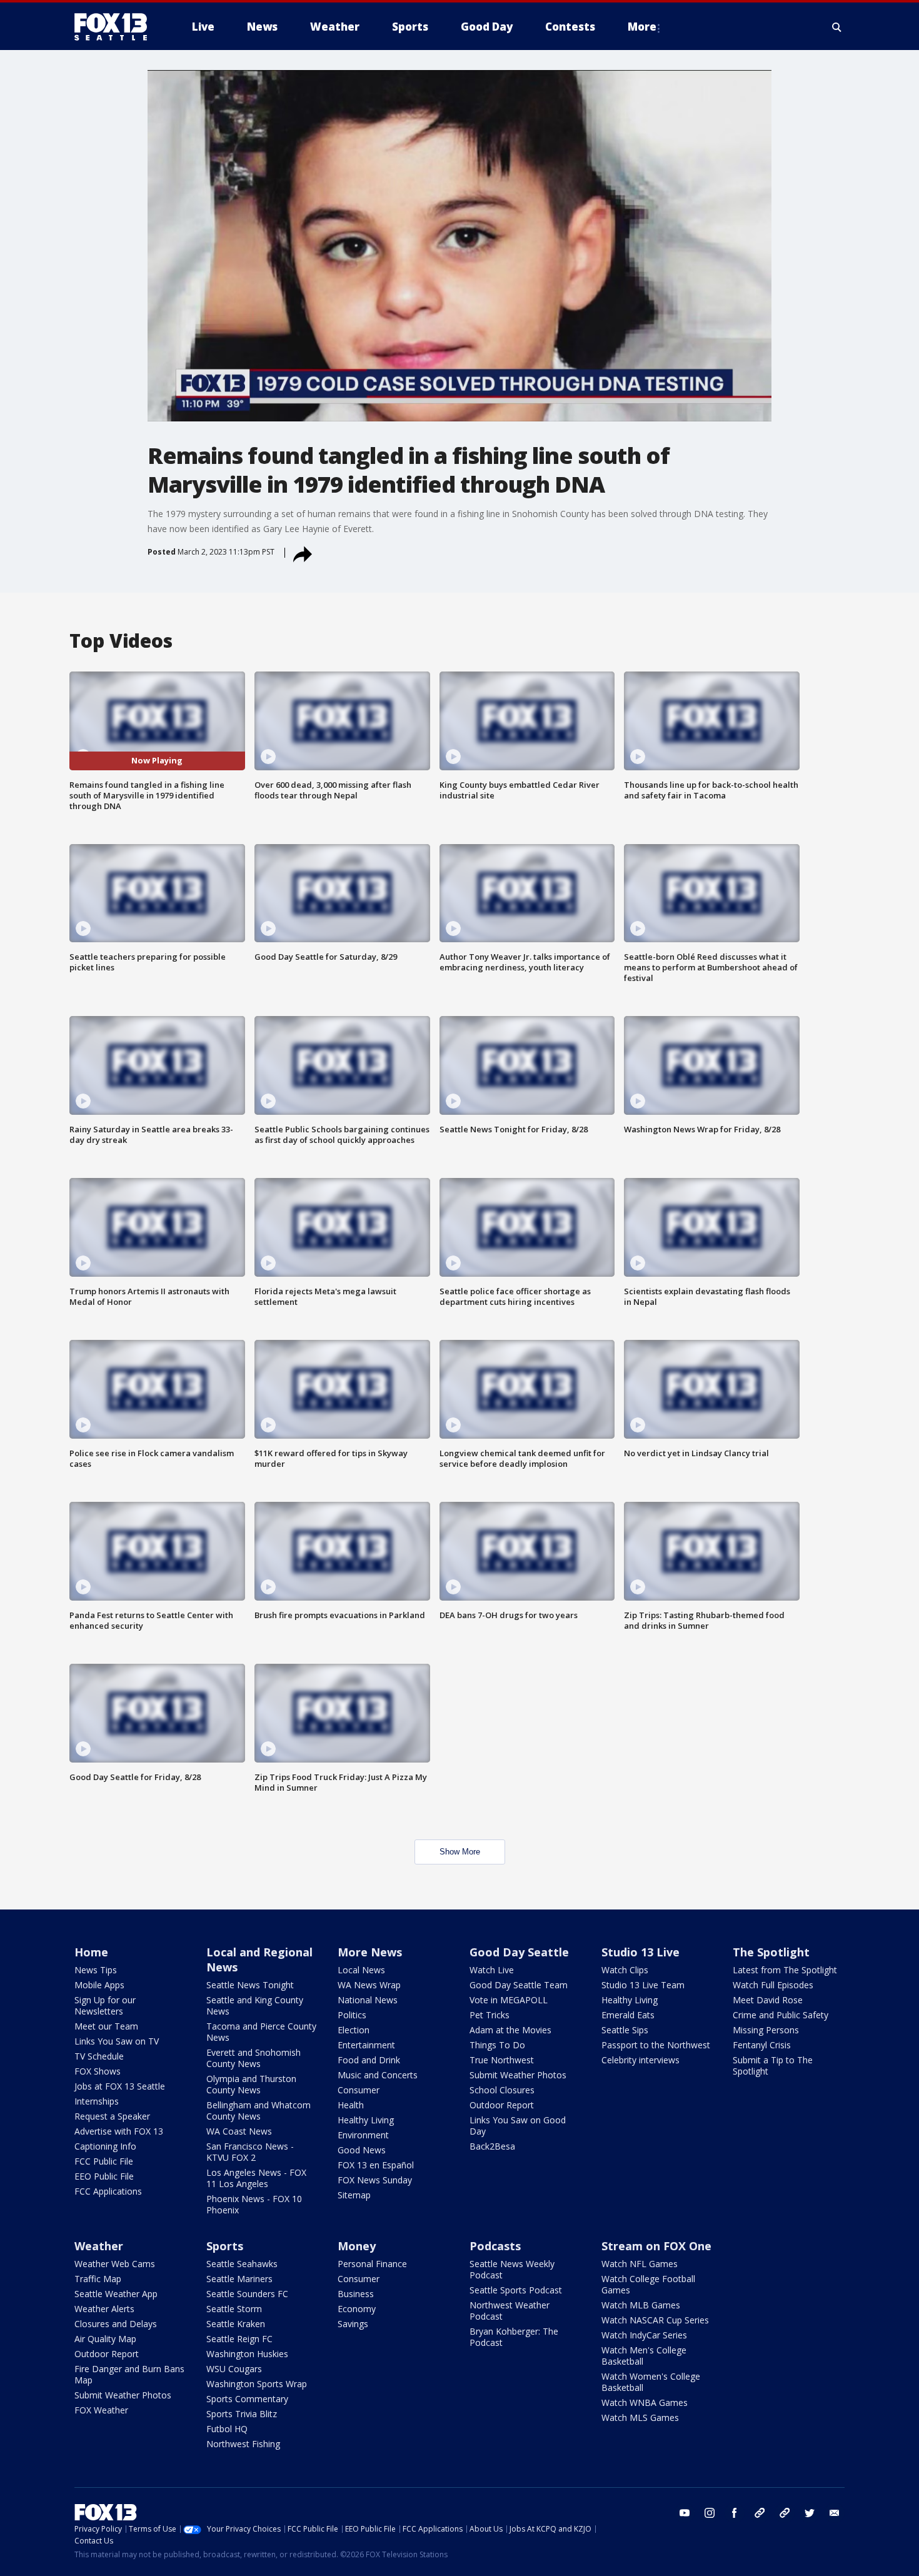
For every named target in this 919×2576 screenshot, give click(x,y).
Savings (353, 2324)
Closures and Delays (116, 2324)
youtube (685, 2513)
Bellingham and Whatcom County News (259, 2111)
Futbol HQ (227, 2429)
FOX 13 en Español (376, 2165)
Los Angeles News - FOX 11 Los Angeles (256, 2178)
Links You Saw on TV (117, 2041)
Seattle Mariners (239, 2279)
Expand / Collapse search (837, 27)
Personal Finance (372, 2264)
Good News (362, 2150)
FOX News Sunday (375, 2180)
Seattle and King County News (255, 2005)
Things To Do (497, 2045)
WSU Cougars (234, 2369)
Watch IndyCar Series (644, 2335)
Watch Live (492, 1970)
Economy (357, 2309)
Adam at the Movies (510, 2030)
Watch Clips (625, 1970)
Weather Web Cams (115, 2264)
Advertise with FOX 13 (119, 2131)
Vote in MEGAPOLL (509, 2000)
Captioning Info (105, 2146)
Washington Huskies (247, 2354)
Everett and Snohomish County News (254, 2058)
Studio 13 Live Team (643, 1985)
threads (785, 2513)
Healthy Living (366, 2120)
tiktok (760, 2513)
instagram (710, 2513)
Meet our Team (106, 2026)
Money (357, 2246)
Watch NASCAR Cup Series (655, 2320)
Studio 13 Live (640, 1952)
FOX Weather (101, 2410)
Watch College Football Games (648, 2284)
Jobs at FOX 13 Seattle (120, 2086)
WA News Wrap (369, 1985)
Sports (225, 2246)
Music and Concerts (378, 2075)
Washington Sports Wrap (257, 2384)
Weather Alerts (104, 2309)
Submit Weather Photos (518, 2075)
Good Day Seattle (519, 1952)
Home (91, 1952)
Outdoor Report (502, 2105)
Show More (460, 1852)
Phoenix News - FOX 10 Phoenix (254, 2204)
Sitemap (354, 2195)
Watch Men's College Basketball (644, 2356)
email (835, 2513)
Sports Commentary (247, 2399)
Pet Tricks (490, 2015)
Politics (352, 2015)
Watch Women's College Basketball (651, 2382)
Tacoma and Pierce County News (261, 2032)
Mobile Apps (99, 1985)
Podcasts (495, 2246)
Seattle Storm (234, 2309)
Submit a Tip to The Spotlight (773, 2065)
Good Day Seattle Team (519, 1985)
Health (351, 2105)
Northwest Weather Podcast (510, 2311)
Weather (99, 2246)
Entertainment (366, 2045)
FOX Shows (98, 2071)
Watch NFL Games (640, 2264)
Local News (361, 1970)
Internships (97, 2101)
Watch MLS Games (640, 2418)
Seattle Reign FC (239, 2339)
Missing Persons (766, 2030)
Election (354, 2030)
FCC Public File (104, 2161)
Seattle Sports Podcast (516, 2290)
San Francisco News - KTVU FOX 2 (250, 2152)
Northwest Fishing (243, 2444)
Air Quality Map (105, 2339)
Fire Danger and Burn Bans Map (129, 2374)
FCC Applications (108, 2191)
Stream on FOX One (656, 2246)
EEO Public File (104, 2176)
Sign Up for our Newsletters (105, 2005)
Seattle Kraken (236, 2324)
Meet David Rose (768, 2000)
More (642, 27)
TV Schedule (99, 2056)
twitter (810, 2513)
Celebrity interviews (640, 2060)
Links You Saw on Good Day (518, 2126)
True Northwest (502, 2060)
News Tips (96, 1970)
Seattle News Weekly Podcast (512, 2269)
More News (370, 1952)
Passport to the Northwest (656, 2045)
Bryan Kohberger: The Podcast (514, 2337)
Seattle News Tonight (250, 1985)
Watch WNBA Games (645, 2402)
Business (356, 2294)
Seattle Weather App (116, 2294)
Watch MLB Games (641, 2305)
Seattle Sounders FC (247, 2294)
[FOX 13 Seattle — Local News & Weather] (116, 27)
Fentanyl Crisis (762, 2045)
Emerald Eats (628, 2015)
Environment (363, 2135)
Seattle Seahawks (242, 2264)
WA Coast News (239, 2131)
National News (368, 2000)
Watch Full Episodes (773, 1985)
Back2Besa (492, 2146)
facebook (735, 2513)
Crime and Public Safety (781, 2015)
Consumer (359, 2090)
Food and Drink (369, 2060)
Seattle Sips (625, 2030)
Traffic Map (98, 2279)
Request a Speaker (112, 2116)
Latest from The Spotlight (785, 1970)
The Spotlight (771, 1952)
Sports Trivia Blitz (242, 2414)
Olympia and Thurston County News (251, 2084)
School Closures (502, 2090)
